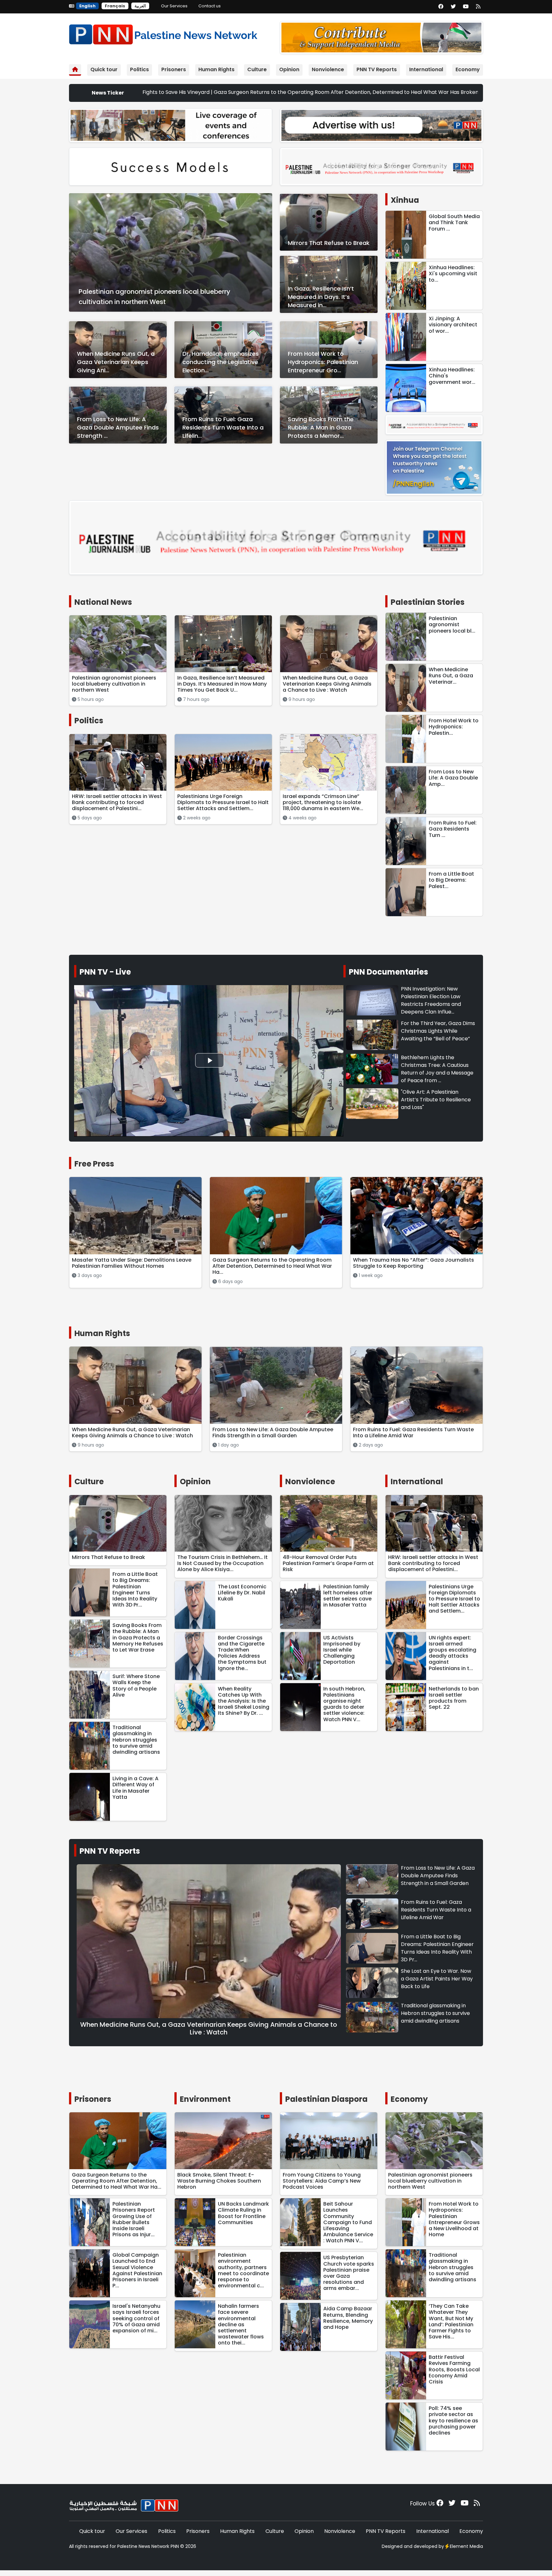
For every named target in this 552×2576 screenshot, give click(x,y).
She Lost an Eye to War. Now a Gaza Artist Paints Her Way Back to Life (437, 1979)
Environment (205, 2099)
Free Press (94, 1164)
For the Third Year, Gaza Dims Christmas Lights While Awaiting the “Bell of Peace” (438, 1031)
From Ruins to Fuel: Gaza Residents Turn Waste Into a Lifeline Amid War (436, 1910)
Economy (468, 69)
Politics (139, 69)
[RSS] (478, 7)
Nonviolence (328, 69)
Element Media (466, 2546)
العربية (140, 6)
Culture (257, 69)
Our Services (174, 6)
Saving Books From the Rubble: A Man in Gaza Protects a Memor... (321, 427)
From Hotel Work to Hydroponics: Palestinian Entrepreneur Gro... (323, 362)
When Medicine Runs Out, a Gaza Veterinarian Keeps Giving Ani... (116, 362)
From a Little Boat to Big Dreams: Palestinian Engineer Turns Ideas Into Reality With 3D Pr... (437, 1948)
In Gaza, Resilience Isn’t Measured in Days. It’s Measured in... (321, 297)
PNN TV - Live (105, 972)
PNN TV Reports (377, 69)
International (426, 69)
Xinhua (405, 200)
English (87, 6)
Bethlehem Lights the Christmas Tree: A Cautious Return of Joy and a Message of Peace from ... (437, 1069)
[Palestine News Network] (163, 33)
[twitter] (453, 7)
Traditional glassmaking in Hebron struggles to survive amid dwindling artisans (435, 2013)
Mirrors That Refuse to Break (329, 243)
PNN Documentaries (388, 972)
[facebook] (441, 7)
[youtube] (466, 7)
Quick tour (104, 69)
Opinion (289, 69)
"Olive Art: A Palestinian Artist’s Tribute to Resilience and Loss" (436, 1100)
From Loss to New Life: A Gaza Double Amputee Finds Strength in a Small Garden (438, 1876)
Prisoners (174, 69)
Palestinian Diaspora (326, 2099)
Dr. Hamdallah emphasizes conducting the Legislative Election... (221, 362)
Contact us (210, 6)
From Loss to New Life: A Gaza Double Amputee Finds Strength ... (118, 427)
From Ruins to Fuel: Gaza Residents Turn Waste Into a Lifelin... (223, 427)
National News (103, 602)
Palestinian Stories (428, 602)
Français (115, 6)
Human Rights (216, 69)
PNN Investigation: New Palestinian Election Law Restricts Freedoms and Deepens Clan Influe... (431, 1000)
